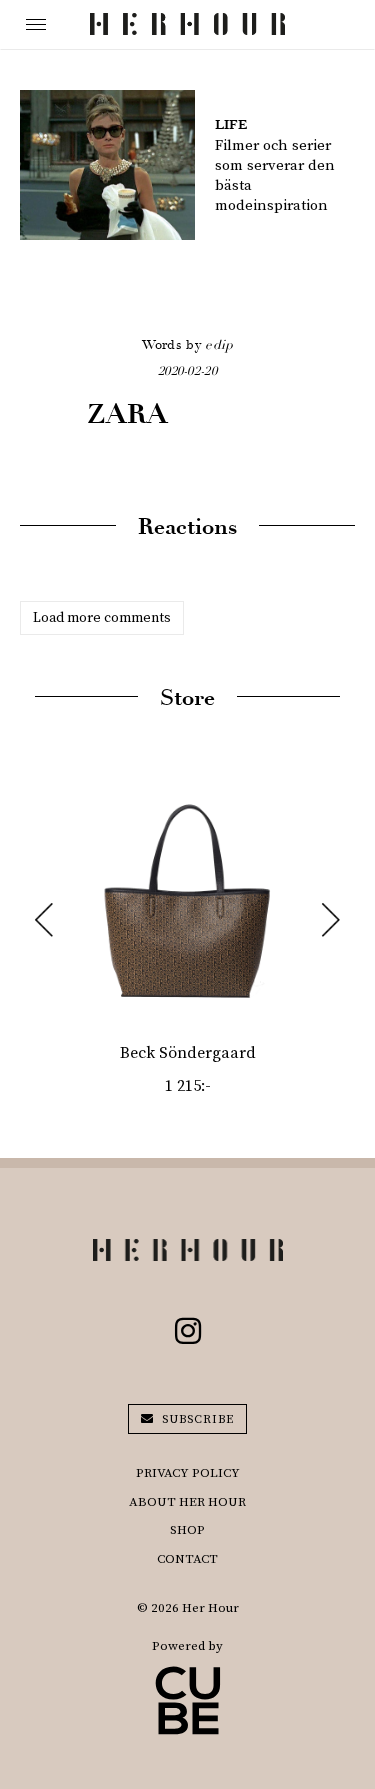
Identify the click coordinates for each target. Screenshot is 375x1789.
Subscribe (196, 1419)
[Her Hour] (187, 24)
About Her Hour (187, 1502)
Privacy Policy (188, 1473)
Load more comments (102, 618)
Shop (187, 1530)
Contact (187, 1559)
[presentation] (44, 920)
